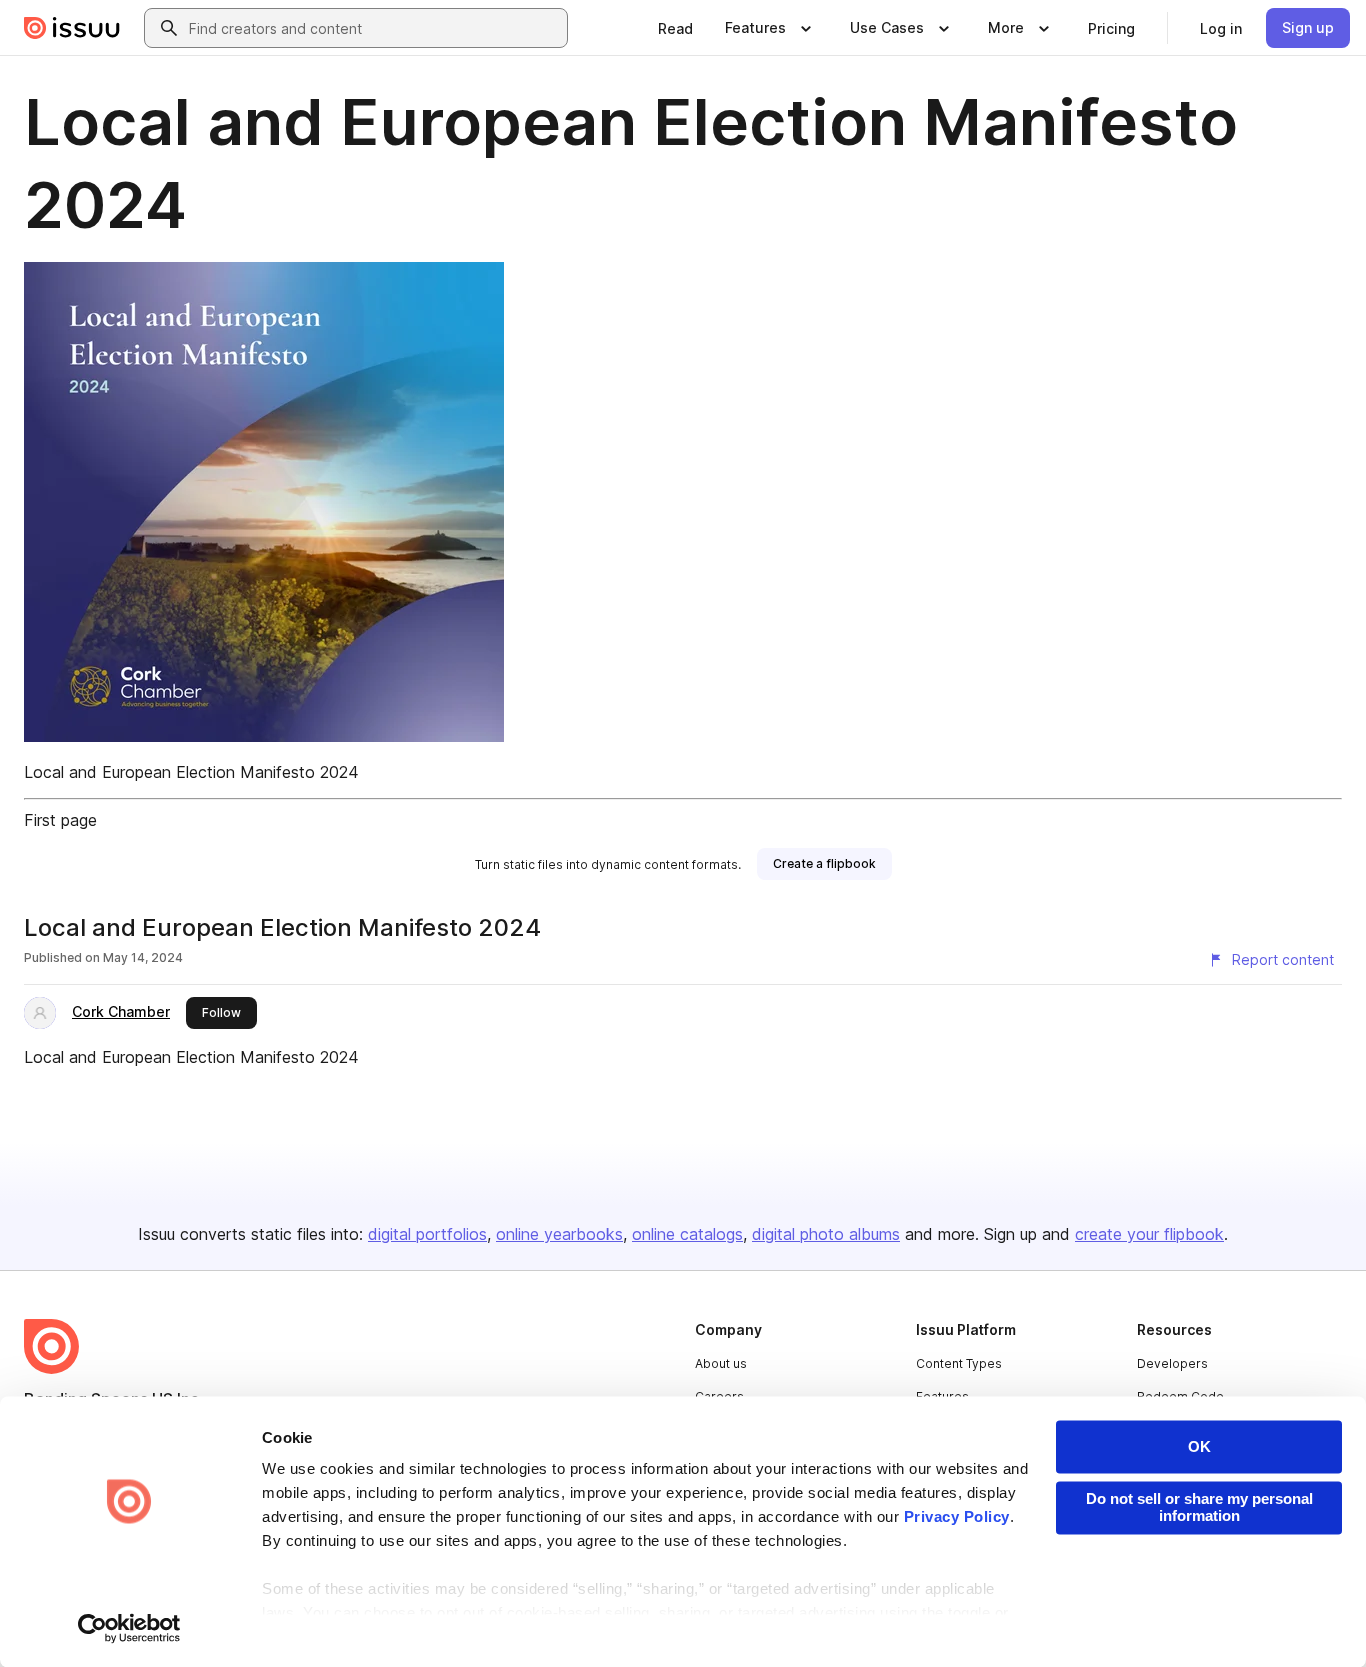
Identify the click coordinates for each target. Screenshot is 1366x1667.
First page (60, 820)
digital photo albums (826, 1234)
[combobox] (374, 28)
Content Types (959, 1363)
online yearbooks (559, 1234)
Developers (1172, 1363)
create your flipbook (1149, 1234)
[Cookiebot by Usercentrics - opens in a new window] (129, 1628)
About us (721, 1363)
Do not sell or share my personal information (1199, 1507)
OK (1199, 1446)
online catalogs (687, 1234)
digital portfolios (427, 1234)
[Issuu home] (72, 28)
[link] (675, 28)
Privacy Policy (957, 1517)
